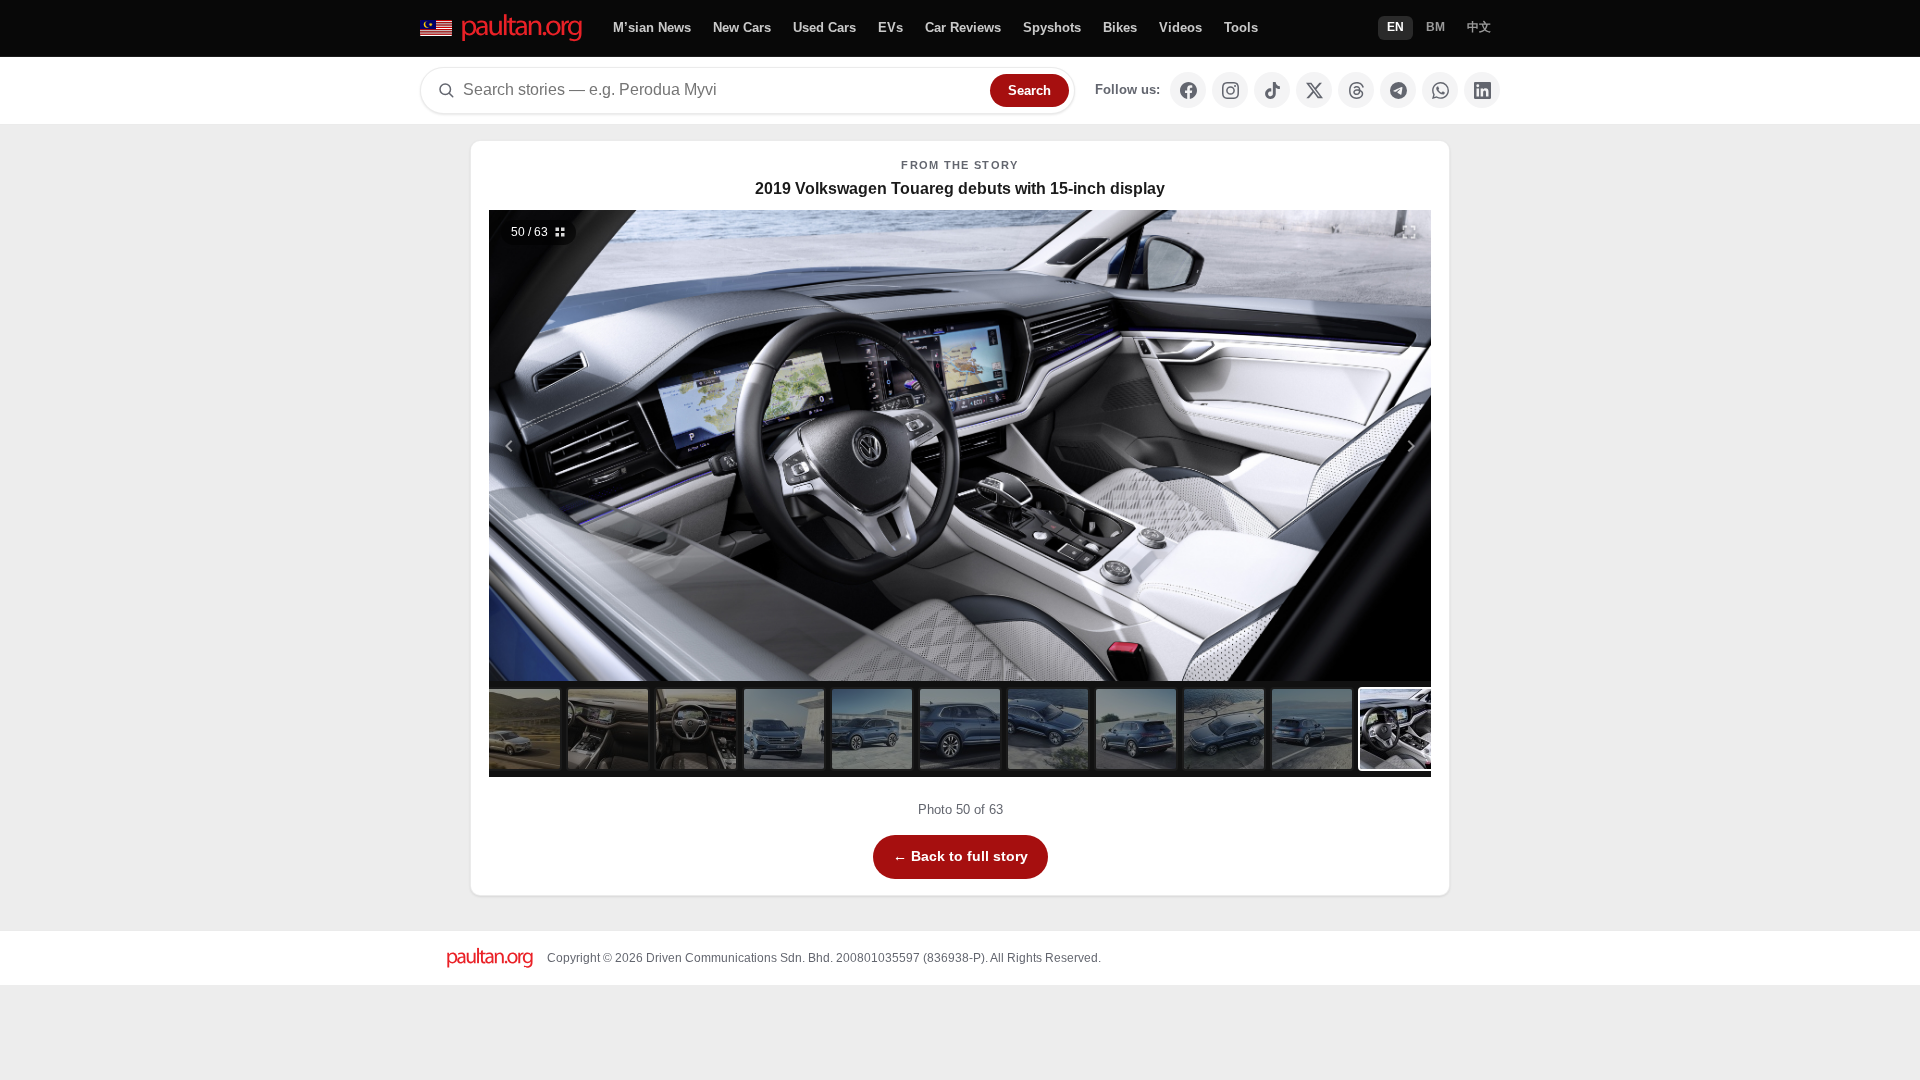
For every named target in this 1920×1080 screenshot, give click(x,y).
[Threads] (1356, 90)
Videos (1180, 27)
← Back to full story (960, 856)
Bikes (1120, 27)
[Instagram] (1230, 90)
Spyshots (1052, 27)
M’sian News (652, 27)
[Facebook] (1188, 90)
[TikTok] (1272, 90)
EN (1395, 27)
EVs (890, 27)
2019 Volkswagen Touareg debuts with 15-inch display (960, 188)
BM (1435, 27)
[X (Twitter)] (1314, 90)
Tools (1241, 27)
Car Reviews (963, 27)
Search (1029, 90)
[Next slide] (1314, 445)
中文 (1479, 27)
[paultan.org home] (502, 28)
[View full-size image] (1409, 232)
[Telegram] (1398, 90)
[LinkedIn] (1482, 90)
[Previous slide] (607, 445)
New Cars (742, 27)
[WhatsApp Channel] (1440, 90)
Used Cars (824, 27)
